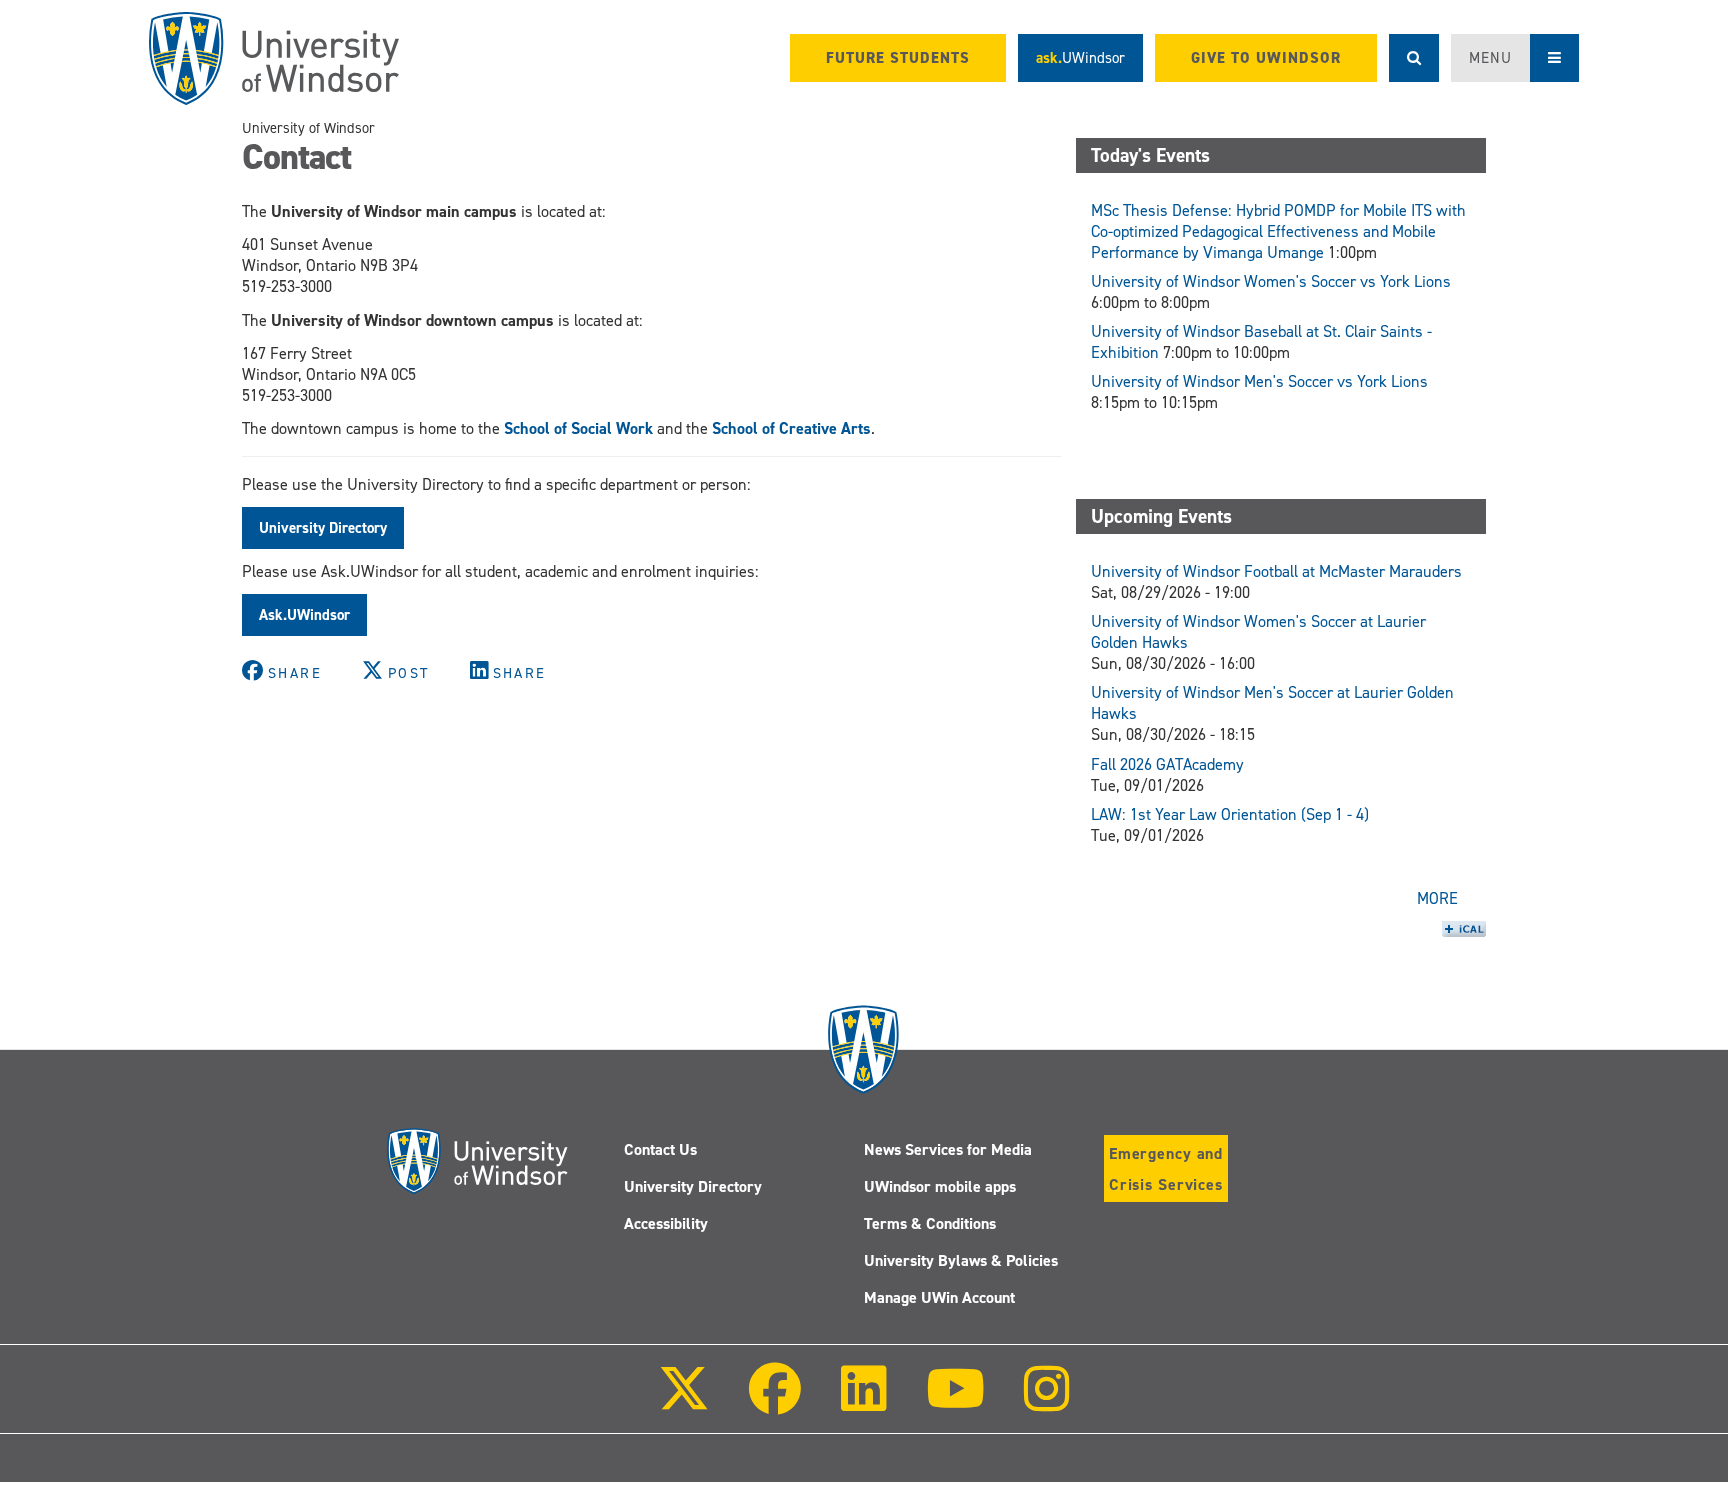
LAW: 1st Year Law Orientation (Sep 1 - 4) (1230, 814)
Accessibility (666, 1223)
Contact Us (660, 1149)
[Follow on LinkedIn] (863, 1402)
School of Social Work (578, 428)
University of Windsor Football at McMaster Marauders (1276, 571)
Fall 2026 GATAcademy (1167, 764)
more (1437, 898)
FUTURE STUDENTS (898, 58)
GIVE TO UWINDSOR (1266, 58)
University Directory (693, 1186)
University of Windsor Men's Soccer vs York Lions (1259, 381)
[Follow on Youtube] (955, 1402)
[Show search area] (1414, 58)
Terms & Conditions (930, 1223)
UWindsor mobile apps (940, 1186)
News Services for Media (948, 1149)
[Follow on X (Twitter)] (684, 1402)
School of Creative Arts (791, 428)
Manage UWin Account (939, 1297)
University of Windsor (308, 128)
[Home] (274, 58)
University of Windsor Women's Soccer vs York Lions (1271, 281)
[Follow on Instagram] (1047, 1402)
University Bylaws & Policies (961, 1260)
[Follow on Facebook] (775, 1402)
